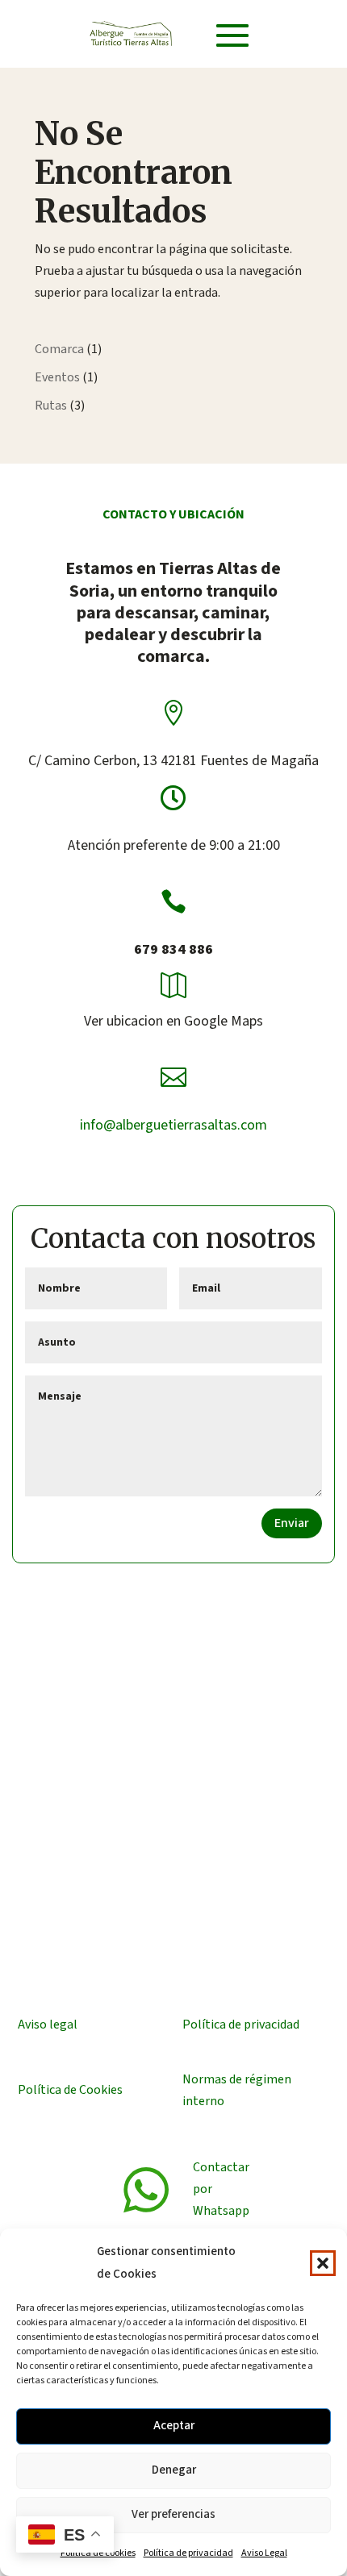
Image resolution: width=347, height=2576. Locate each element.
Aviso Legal (264, 2553)
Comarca (59, 349)
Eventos (57, 377)
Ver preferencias (173, 2514)
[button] (323, 2263)
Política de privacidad (188, 2553)
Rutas (51, 406)
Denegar (174, 2470)
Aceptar (174, 2426)
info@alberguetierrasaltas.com (173, 1125)
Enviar (292, 1523)
